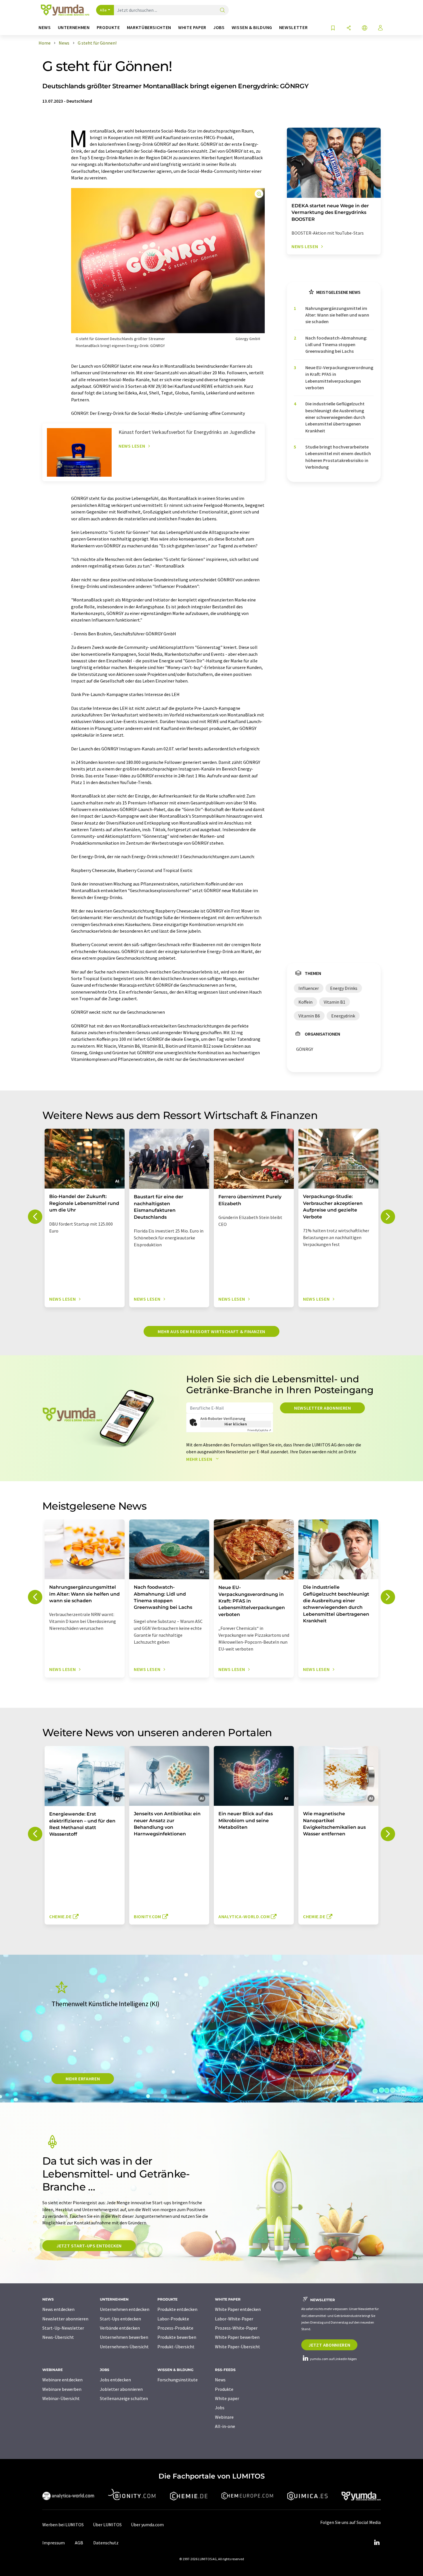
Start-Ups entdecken (120, 2319)
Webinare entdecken (62, 2380)
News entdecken (58, 2309)
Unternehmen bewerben (124, 2337)
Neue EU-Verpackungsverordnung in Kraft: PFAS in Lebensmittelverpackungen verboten (339, 377)
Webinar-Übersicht (61, 2398)
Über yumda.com (147, 2525)
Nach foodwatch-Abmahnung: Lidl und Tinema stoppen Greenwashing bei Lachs (336, 345)
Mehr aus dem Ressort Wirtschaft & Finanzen (211, 1331)
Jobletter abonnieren (121, 2389)
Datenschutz (106, 2543)
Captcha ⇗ (259, 1430)
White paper (227, 2398)
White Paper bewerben (237, 2337)
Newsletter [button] (293, 27)
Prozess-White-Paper (236, 2328)
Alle (103, 10)
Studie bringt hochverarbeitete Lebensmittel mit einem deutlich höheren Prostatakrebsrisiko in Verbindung (338, 457)
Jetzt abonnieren (329, 2345)
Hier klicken (236, 1424)
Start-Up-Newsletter (63, 2328)
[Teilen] (349, 28)
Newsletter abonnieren (322, 1408)
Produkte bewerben (177, 2337)
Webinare (224, 2417)
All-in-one (225, 2426)
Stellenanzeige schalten (124, 2398)
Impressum (54, 2543)
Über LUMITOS (107, 2525)
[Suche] (222, 10)
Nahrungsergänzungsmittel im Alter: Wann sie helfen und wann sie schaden (337, 315)
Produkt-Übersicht (176, 2347)
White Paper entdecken (238, 2309)
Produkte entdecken (177, 2309)
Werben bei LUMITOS (63, 2525)
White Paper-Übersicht (238, 2347)
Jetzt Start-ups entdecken (89, 2246)
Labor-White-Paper (234, 2319)
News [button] (45, 27)
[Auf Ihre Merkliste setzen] (333, 28)
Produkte (224, 2389)
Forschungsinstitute (178, 2380)
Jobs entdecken (115, 2380)
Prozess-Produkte (175, 2328)
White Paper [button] (192, 27)
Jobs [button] (219, 27)
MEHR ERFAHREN (83, 2079)
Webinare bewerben (62, 2389)
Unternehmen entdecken (125, 2309)
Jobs (220, 2408)
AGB (79, 2543)
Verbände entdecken (120, 2328)
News (220, 2380)
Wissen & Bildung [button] (252, 27)
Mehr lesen (200, 1459)
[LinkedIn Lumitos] (377, 2543)
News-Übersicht (58, 2337)
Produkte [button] (108, 27)
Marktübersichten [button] (149, 27)
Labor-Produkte (173, 2319)
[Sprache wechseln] (365, 28)
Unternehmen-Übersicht (124, 2347)
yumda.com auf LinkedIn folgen (333, 2359)
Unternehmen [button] (74, 27)
